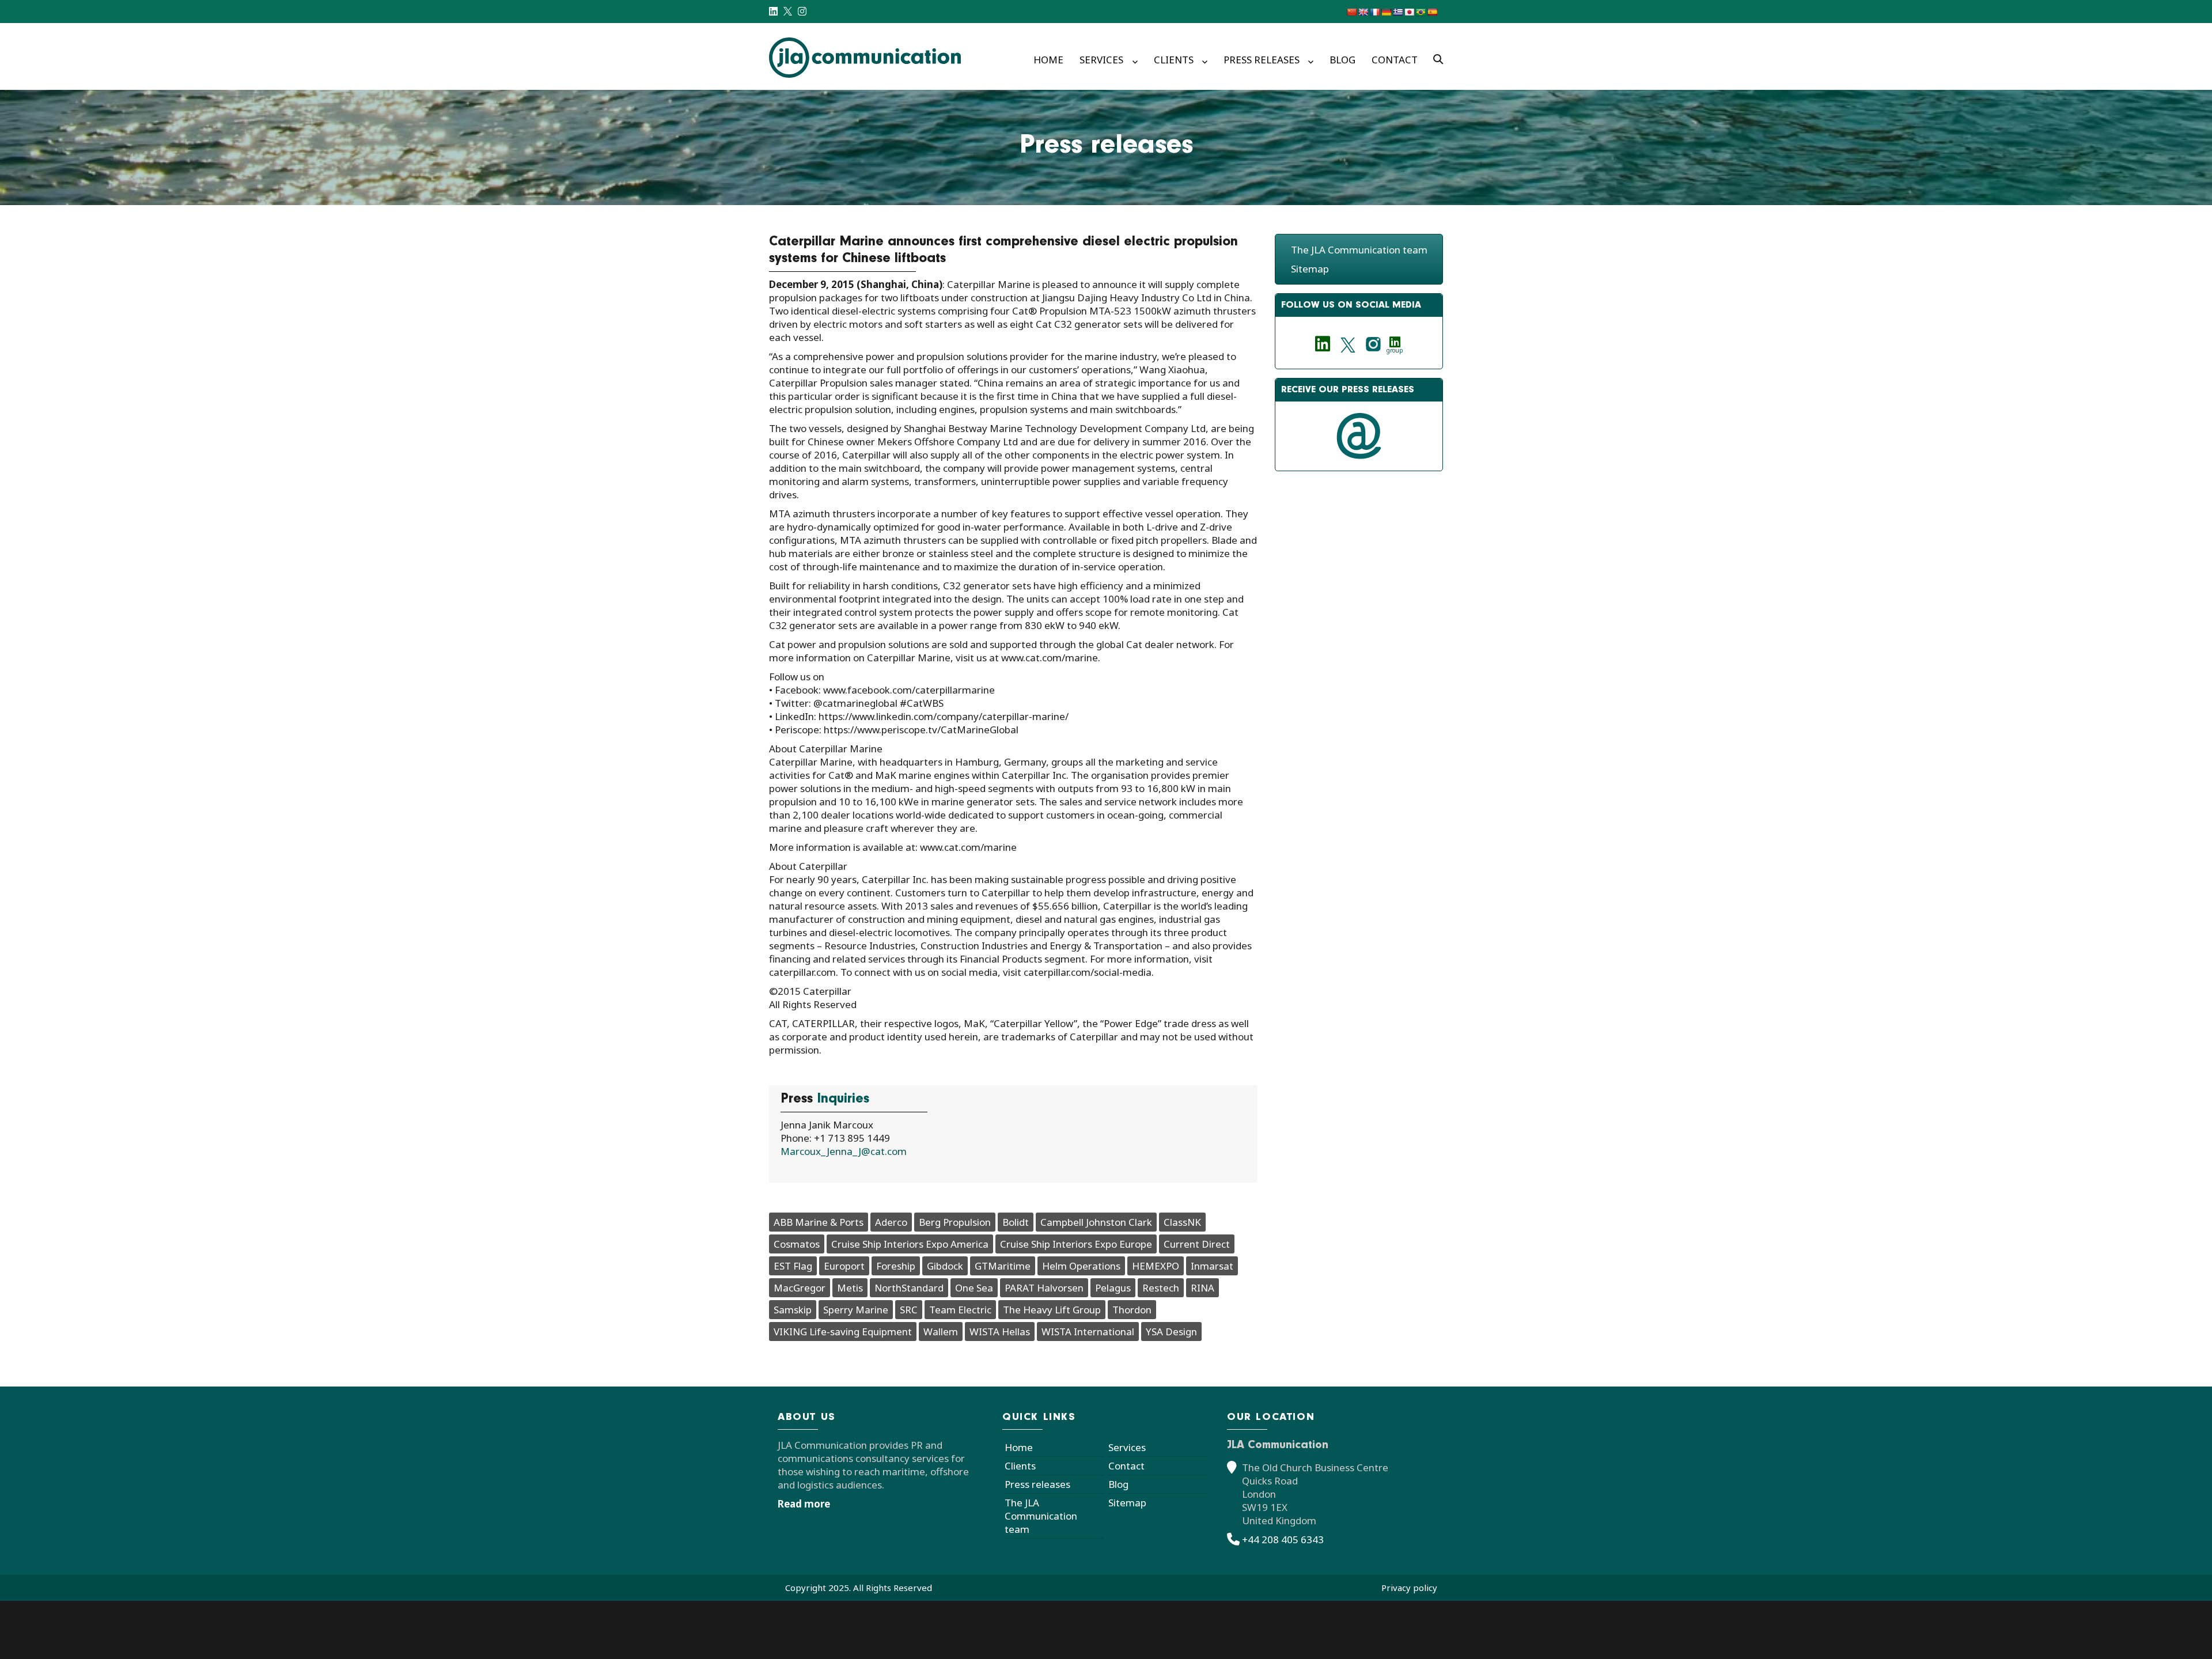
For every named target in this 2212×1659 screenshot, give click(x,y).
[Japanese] (1409, 12)
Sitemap (1310, 269)
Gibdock (945, 1266)
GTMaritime (1003, 1266)
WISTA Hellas (1000, 1332)
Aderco (891, 1222)
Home (1048, 60)
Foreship (896, 1266)
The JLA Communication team (1359, 250)
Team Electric (960, 1310)
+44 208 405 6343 (1283, 1539)
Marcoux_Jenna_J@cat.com (844, 1151)
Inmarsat (1212, 1266)
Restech (1161, 1288)
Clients (1174, 60)
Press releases (1262, 60)
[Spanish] (1432, 12)
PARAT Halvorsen (1044, 1288)
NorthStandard (909, 1288)
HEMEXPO (1156, 1266)
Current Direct (1197, 1244)
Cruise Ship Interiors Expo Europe (1076, 1244)
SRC (909, 1310)
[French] (1374, 12)
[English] (1363, 12)
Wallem (941, 1332)
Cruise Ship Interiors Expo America (910, 1244)
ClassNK (1182, 1222)
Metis (850, 1288)
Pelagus (1113, 1288)
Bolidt (1016, 1222)
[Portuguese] (1421, 12)
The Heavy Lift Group (1052, 1310)
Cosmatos (797, 1244)
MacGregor (800, 1288)
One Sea (974, 1288)
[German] (1386, 12)
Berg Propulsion (955, 1222)
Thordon (1132, 1310)
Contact (1395, 60)
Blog (1342, 60)
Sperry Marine (856, 1310)
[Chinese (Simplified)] (1351, 12)
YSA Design (1171, 1332)
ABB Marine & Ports (819, 1222)
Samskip (793, 1310)
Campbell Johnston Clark (1096, 1222)
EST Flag (793, 1266)
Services (1101, 60)
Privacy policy (1409, 1588)
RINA (1202, 1288)
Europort (844, 1266)
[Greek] (1397, 12)
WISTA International (1088, 1332)
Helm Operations (1081, 1266)
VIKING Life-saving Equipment (843, 1332)
